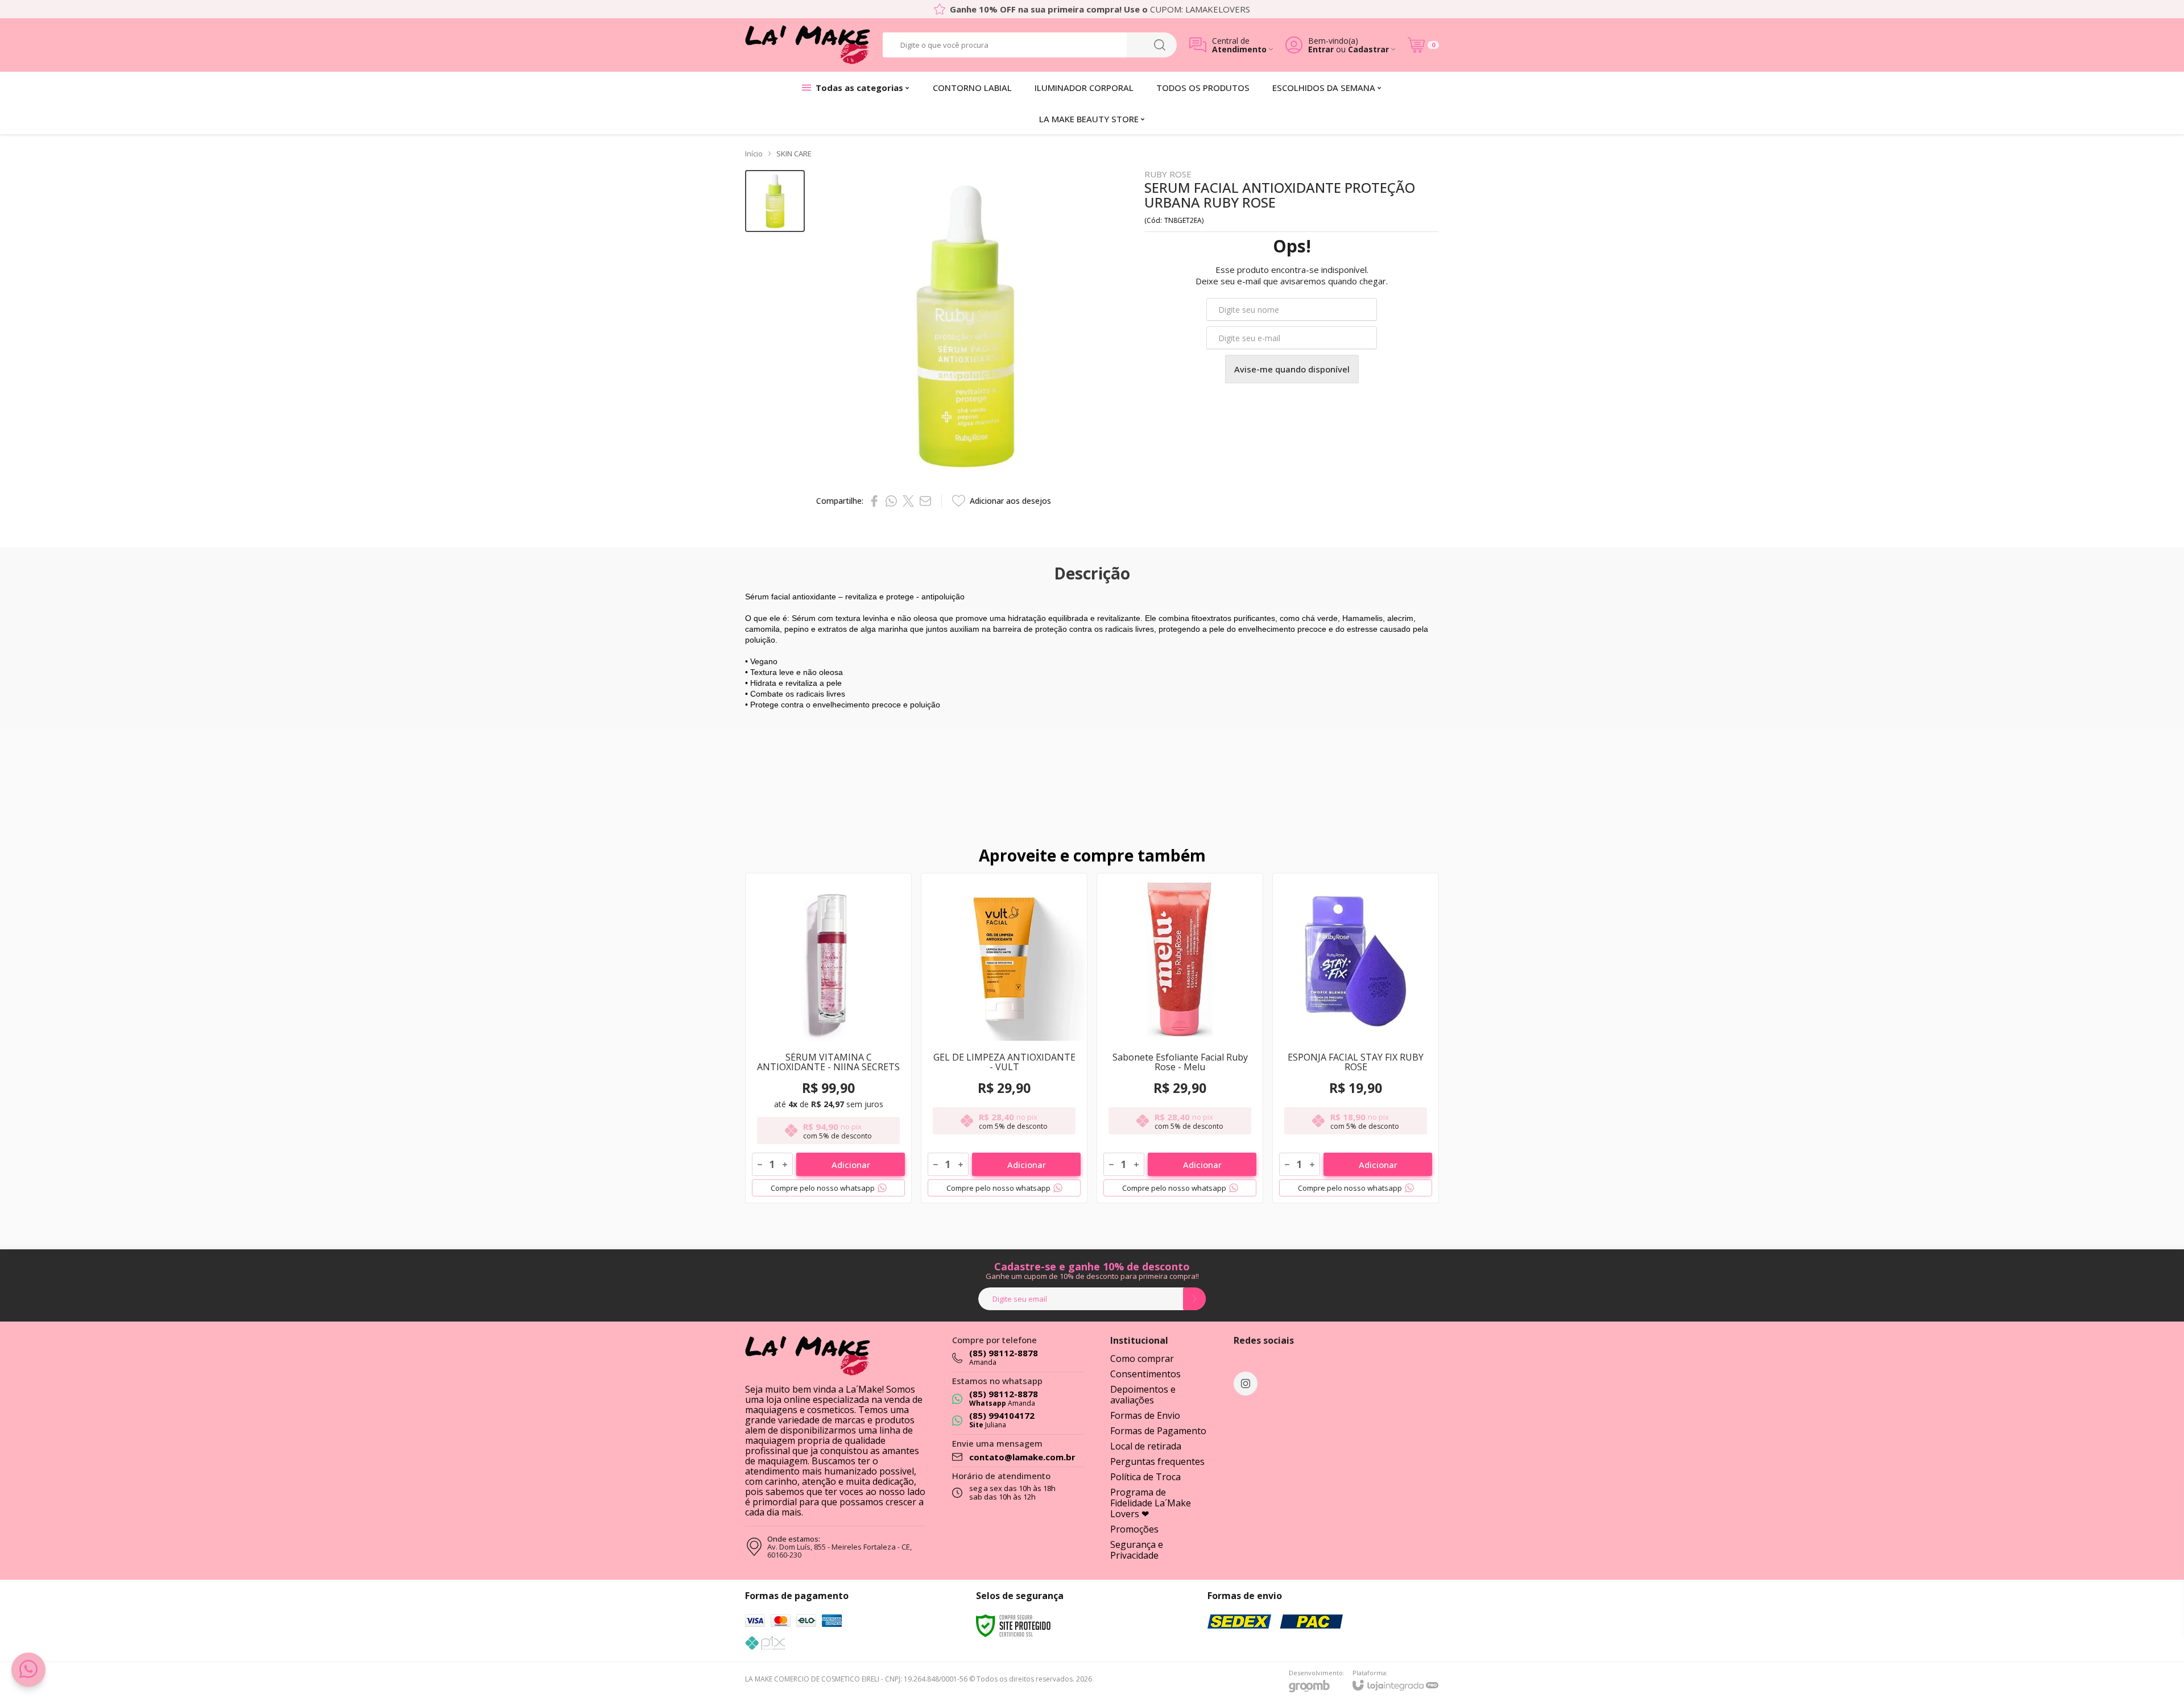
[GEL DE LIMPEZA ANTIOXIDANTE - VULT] (1004, 1038)
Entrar (1321, 49)
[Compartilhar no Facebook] (874, 501)
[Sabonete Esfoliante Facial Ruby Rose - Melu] (1180, 1038)
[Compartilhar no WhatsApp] (891, 501)
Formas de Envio (1145, 1415)
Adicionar (851, 1165)
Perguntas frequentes (1157, 1461)
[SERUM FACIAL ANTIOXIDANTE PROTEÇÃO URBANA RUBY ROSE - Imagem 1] (775, 201)
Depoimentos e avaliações (1143, 1395)
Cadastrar (1368, 49)
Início (754, 154)
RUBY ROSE (1168, 174)
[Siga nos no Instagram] (1246, 1384)
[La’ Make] (808, 45)
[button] (775, 201)
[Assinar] (1194, 1299)
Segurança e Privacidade (1137, 1550)
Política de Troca (1145, 1477)
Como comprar (1142, 1359)
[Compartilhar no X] (908, 501)
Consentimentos (1145, 1374)
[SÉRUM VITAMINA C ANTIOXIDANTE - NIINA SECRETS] (828, 1038)
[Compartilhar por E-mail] (925, 501)
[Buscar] (1160, 45)
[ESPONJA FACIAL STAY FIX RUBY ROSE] (1356, 1038)
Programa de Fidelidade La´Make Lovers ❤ (1151, 1503)
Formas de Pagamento (1158, 1431)
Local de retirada (1146, 1446)
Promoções (1134, 1529)
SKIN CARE (794, 154)
